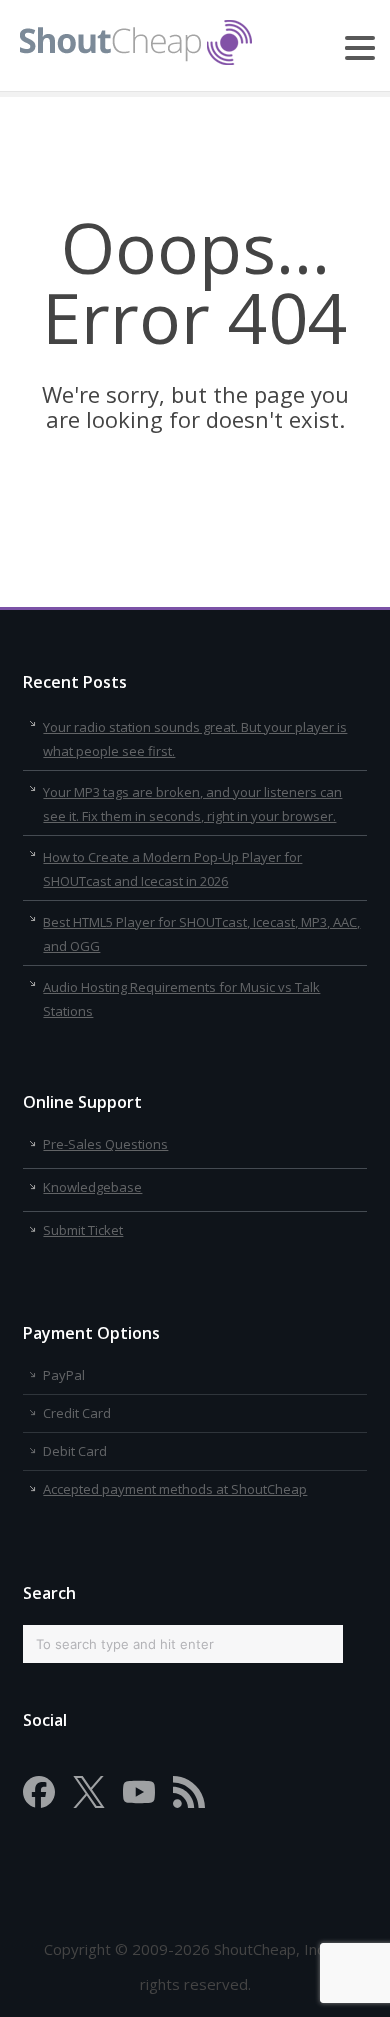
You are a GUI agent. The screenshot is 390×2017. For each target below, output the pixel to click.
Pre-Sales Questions (105, 1144)
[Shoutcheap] (136, 59)
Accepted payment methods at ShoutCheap (175, 1489)
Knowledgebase (92, 1187)
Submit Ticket (83, 1230)
